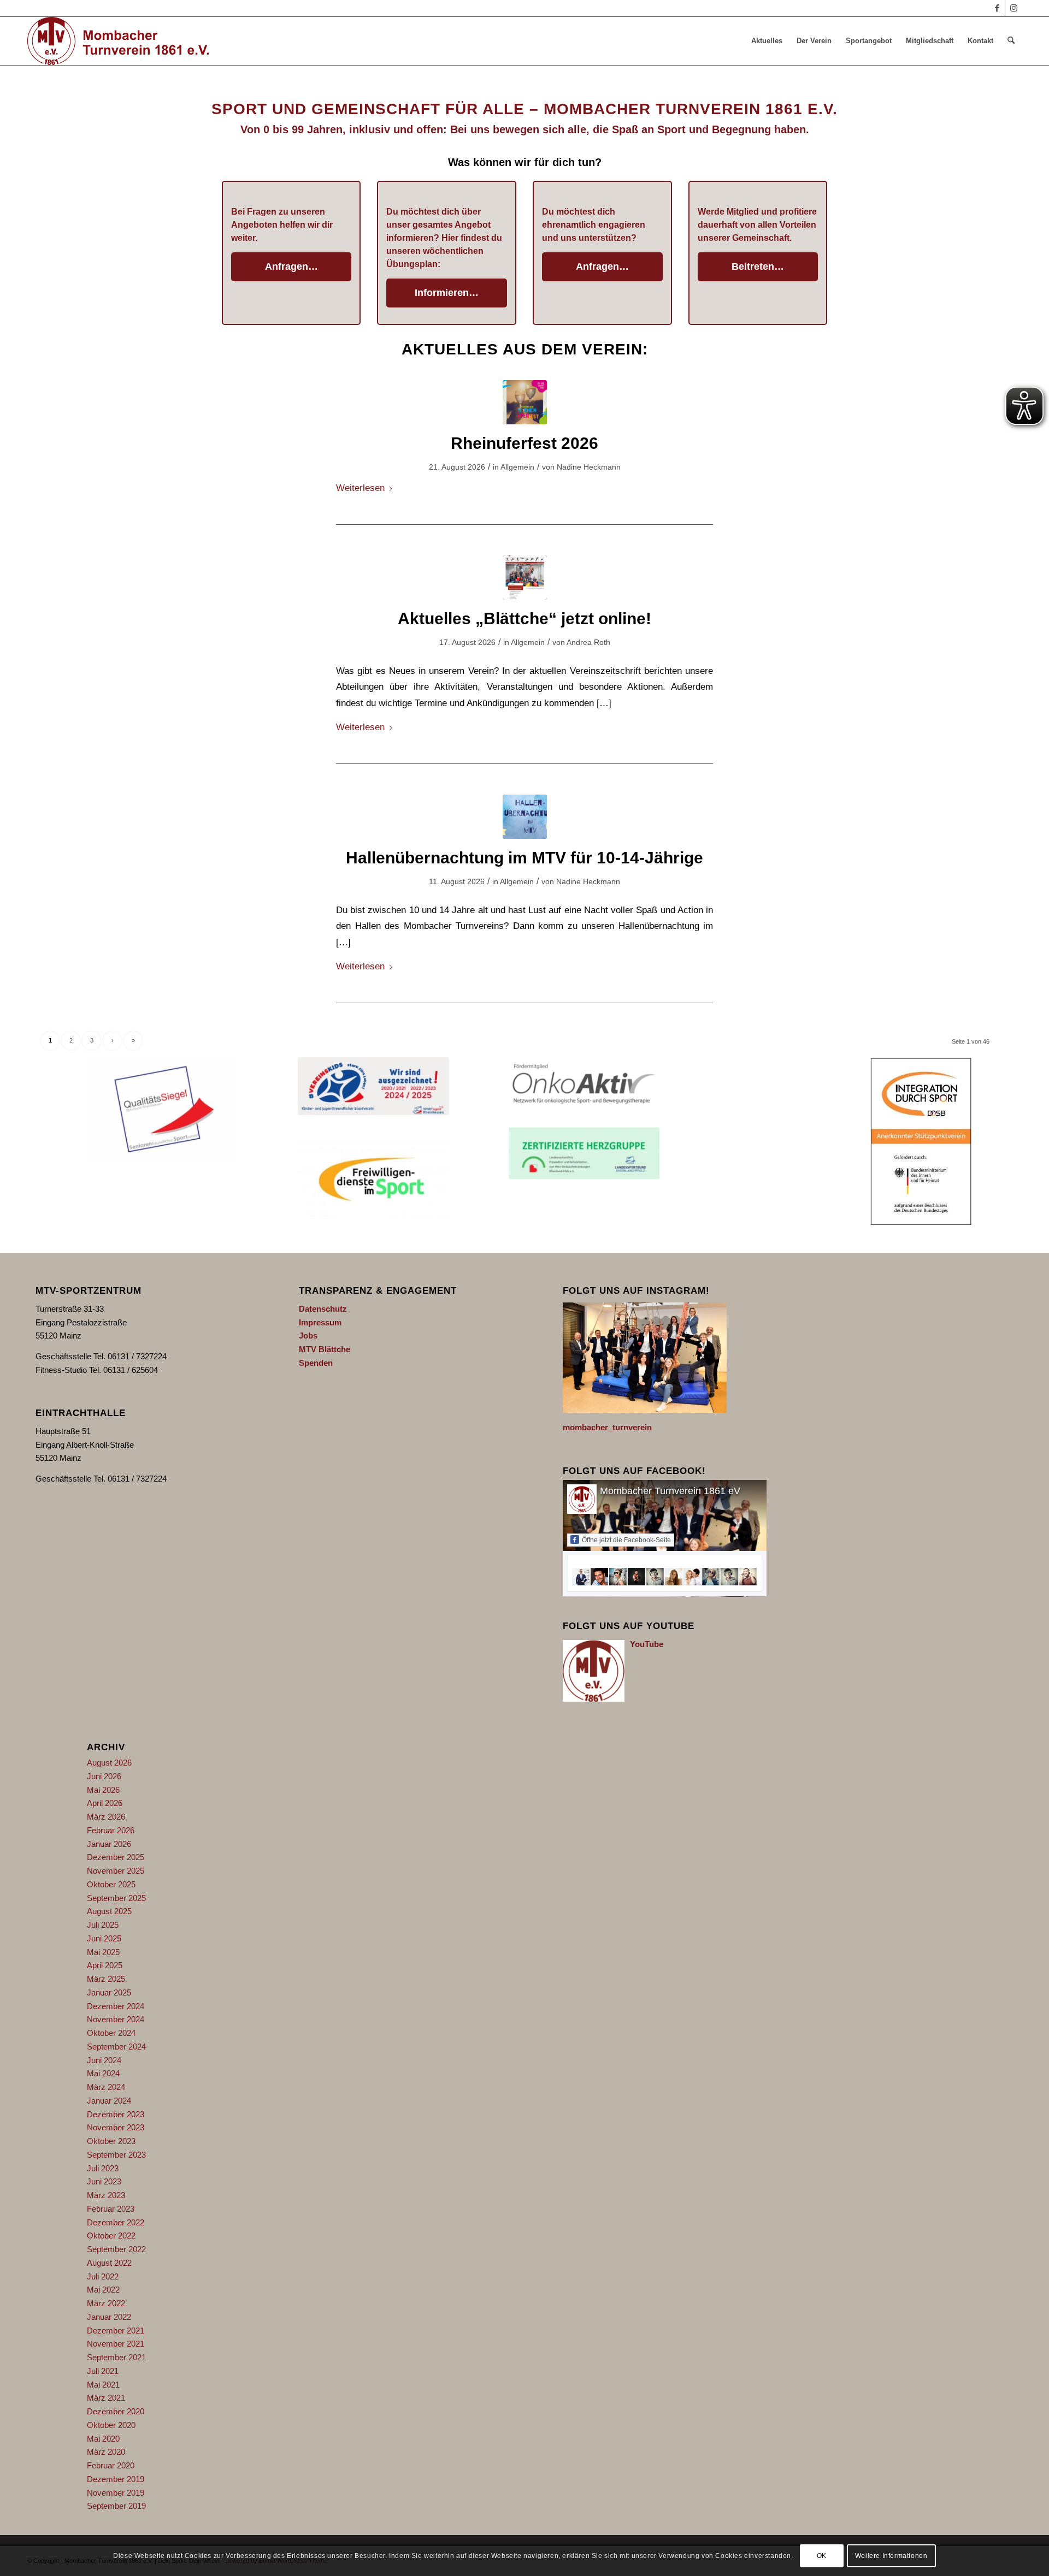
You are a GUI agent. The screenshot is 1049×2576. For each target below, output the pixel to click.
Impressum (320, 1322)
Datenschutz (323, 1309)
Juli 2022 (103, 2276)
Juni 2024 (104, 2060)
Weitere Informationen (891, 2555)
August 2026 (109, 1763)
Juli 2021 (103, 2371)
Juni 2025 (104, 1938)
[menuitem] (767, 41)
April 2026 (105, 1803)
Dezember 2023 (116, 2114)
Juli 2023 (103, 2168)
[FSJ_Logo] (373, 1178)
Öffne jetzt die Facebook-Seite (626, 1540)
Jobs (308, 1336)
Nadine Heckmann (589, 467)
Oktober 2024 (111, 2033)
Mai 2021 (103, 2385)
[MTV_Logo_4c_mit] (118, 41)
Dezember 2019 (116, 2479)
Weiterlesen (360, 488)
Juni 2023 (104, 2181)
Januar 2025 (109, 1992)
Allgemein (517, 467)
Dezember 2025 (116, 1857)
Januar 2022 (109, 2317)
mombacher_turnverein (607, 1427)
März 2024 (106, 2087)
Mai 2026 (103, 1790)
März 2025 (106, 1979)
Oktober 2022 (111, 2236)
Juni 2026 (104, 1776)
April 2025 (105, 1965)
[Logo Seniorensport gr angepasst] (163, 1111)
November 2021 (116, 2344)
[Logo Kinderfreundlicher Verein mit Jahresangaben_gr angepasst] (373, 1086)
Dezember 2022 (116, 2222)
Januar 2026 (109, 1844)
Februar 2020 (111, 2465)
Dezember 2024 (116, 2006)
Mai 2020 (103, 2439)
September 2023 (116, 2155)
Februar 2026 (111, 1830)
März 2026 (106, 1817)
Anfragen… (291, 267)
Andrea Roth (588, 642)
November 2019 (116, 2493)
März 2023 (106, 2195)
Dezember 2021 (116, 2331)
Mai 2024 (103, 2073)
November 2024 (116, 2019)
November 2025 (116, 1871)
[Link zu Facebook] (997, 8)
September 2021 (116, 2357)
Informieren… (447, 293)
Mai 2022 (103, 2290)
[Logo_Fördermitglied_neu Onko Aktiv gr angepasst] (584, 1083)
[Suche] (1011, 41)
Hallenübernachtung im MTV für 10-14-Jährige (524, 858)
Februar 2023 (111, 2209)
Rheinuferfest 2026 (524, 443)
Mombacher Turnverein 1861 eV (670, 1491)
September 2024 (116, 2047)
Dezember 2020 (116, 2411)
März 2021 (106, 2398)
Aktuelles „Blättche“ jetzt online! (524, 618)
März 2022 (106, 2303)
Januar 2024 (109, 2101)
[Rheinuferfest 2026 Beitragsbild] (525, 402)
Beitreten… (758, 267)
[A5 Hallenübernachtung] (525, 817)
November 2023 (116, 2127)
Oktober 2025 (111, 1884)
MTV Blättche (325, 1349)
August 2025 (109, 1911)
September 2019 (116, 2506)
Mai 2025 (103, 1952)
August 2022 (109, 2263)
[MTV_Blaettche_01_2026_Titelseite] (525, 578)
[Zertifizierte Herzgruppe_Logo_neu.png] (584, 1153)
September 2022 (116, 2249)
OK (822, 2555)
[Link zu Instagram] (1013, 8)
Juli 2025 (103, 1925)
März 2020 (106, 2452)
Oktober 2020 (111, 2425)
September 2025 (116, 1898)
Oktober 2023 (111, 2141)
